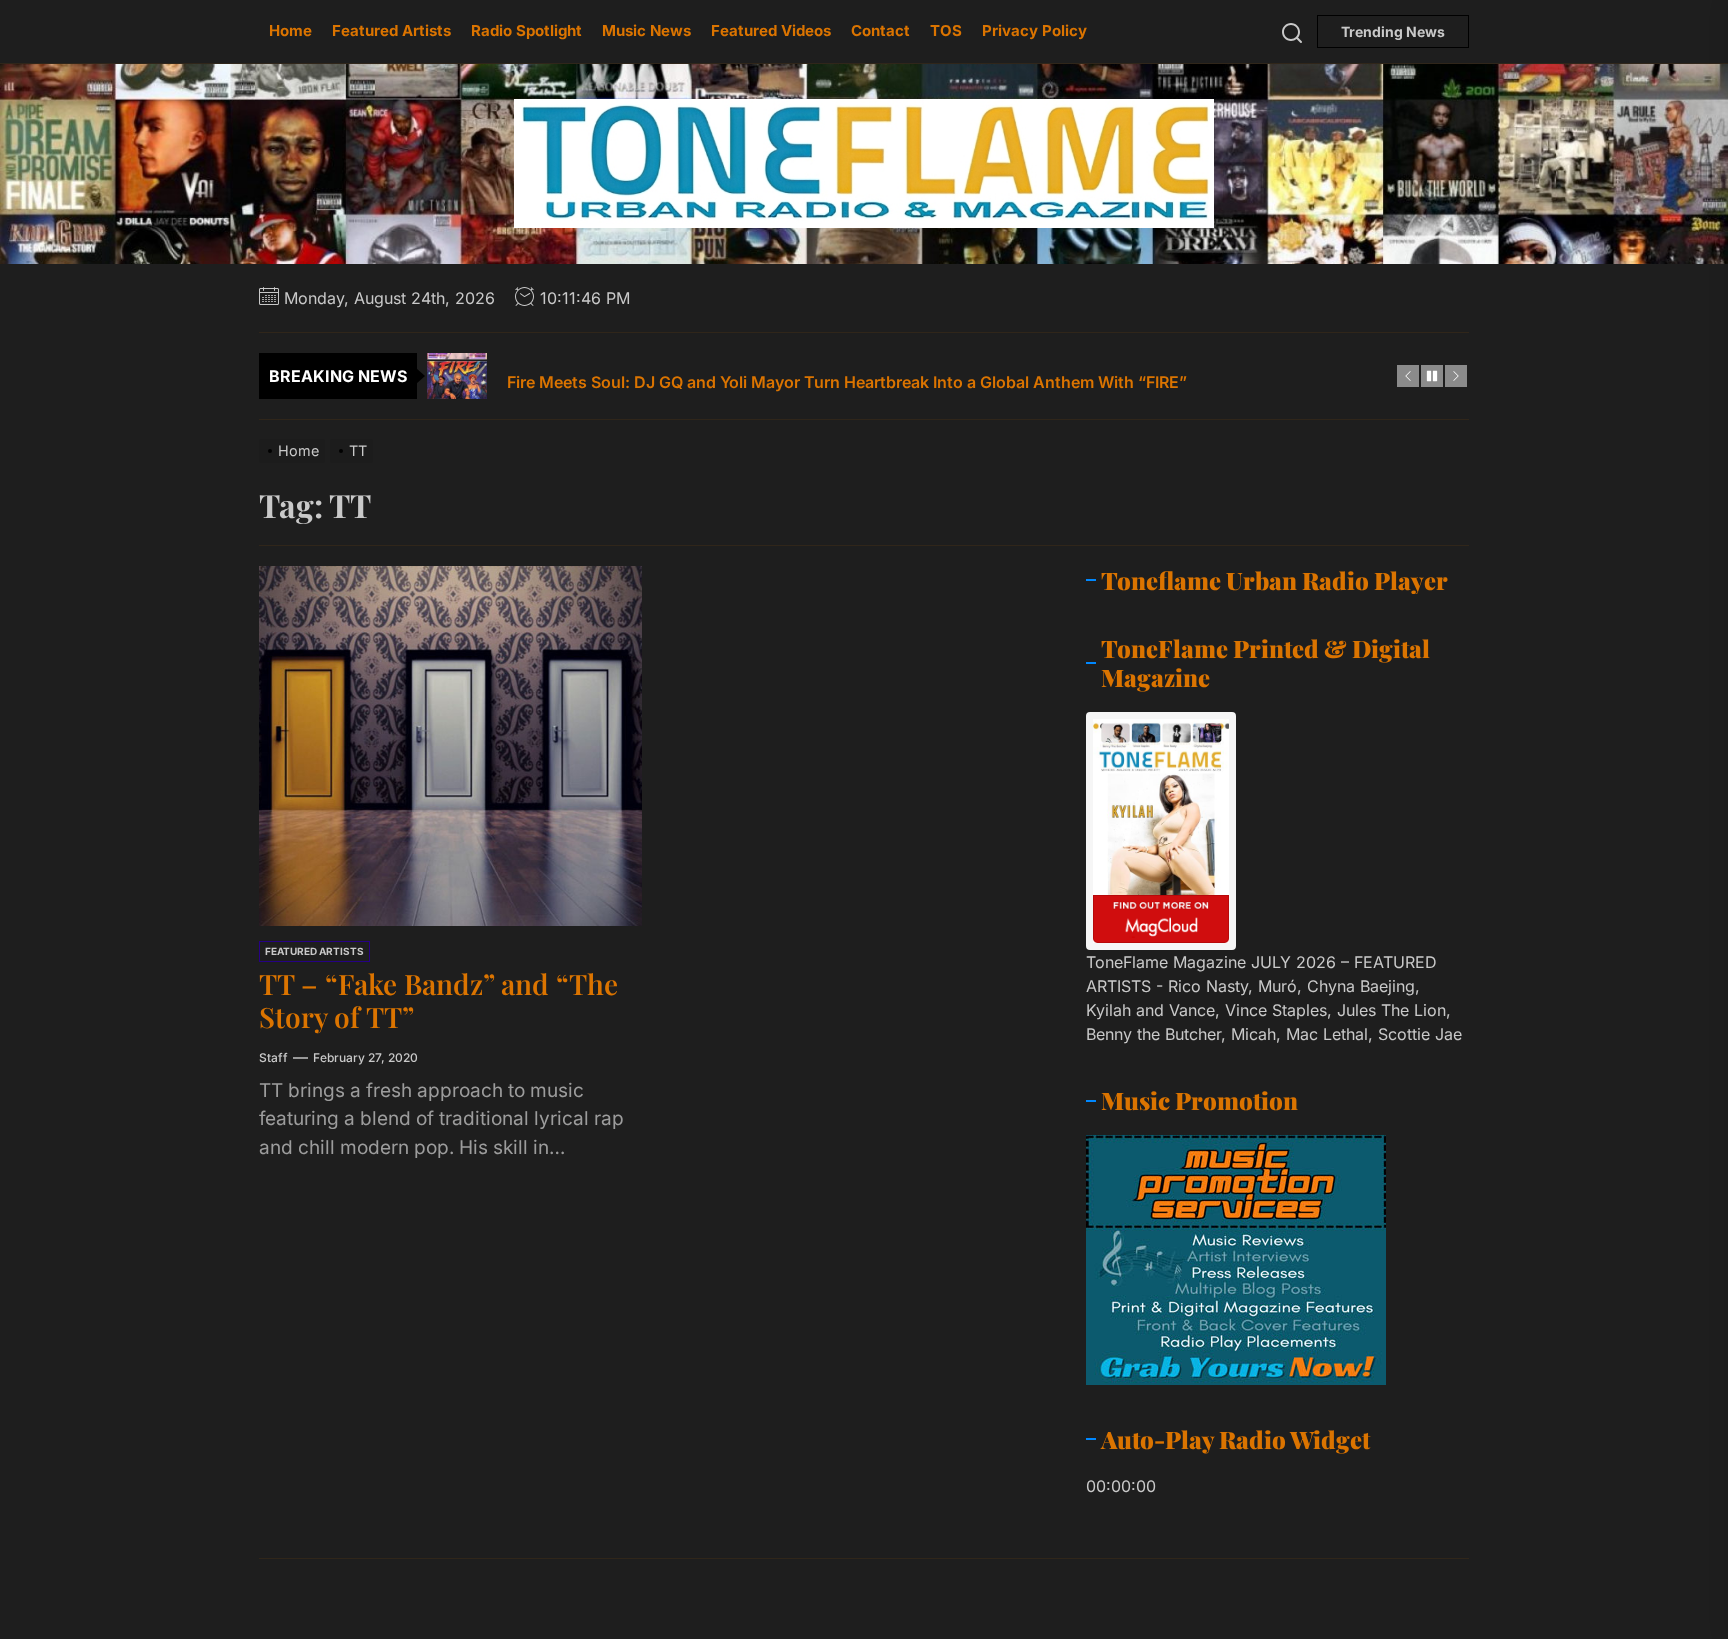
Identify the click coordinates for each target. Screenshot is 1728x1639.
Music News (646, 30)
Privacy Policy (1034, 30)
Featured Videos (771, 30)
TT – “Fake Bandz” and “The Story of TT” (438, 1000)
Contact (880, 30)
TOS (946, 30)
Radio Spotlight (526, 30)
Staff (273, 1057)
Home (290, 30)
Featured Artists (391, 30)
